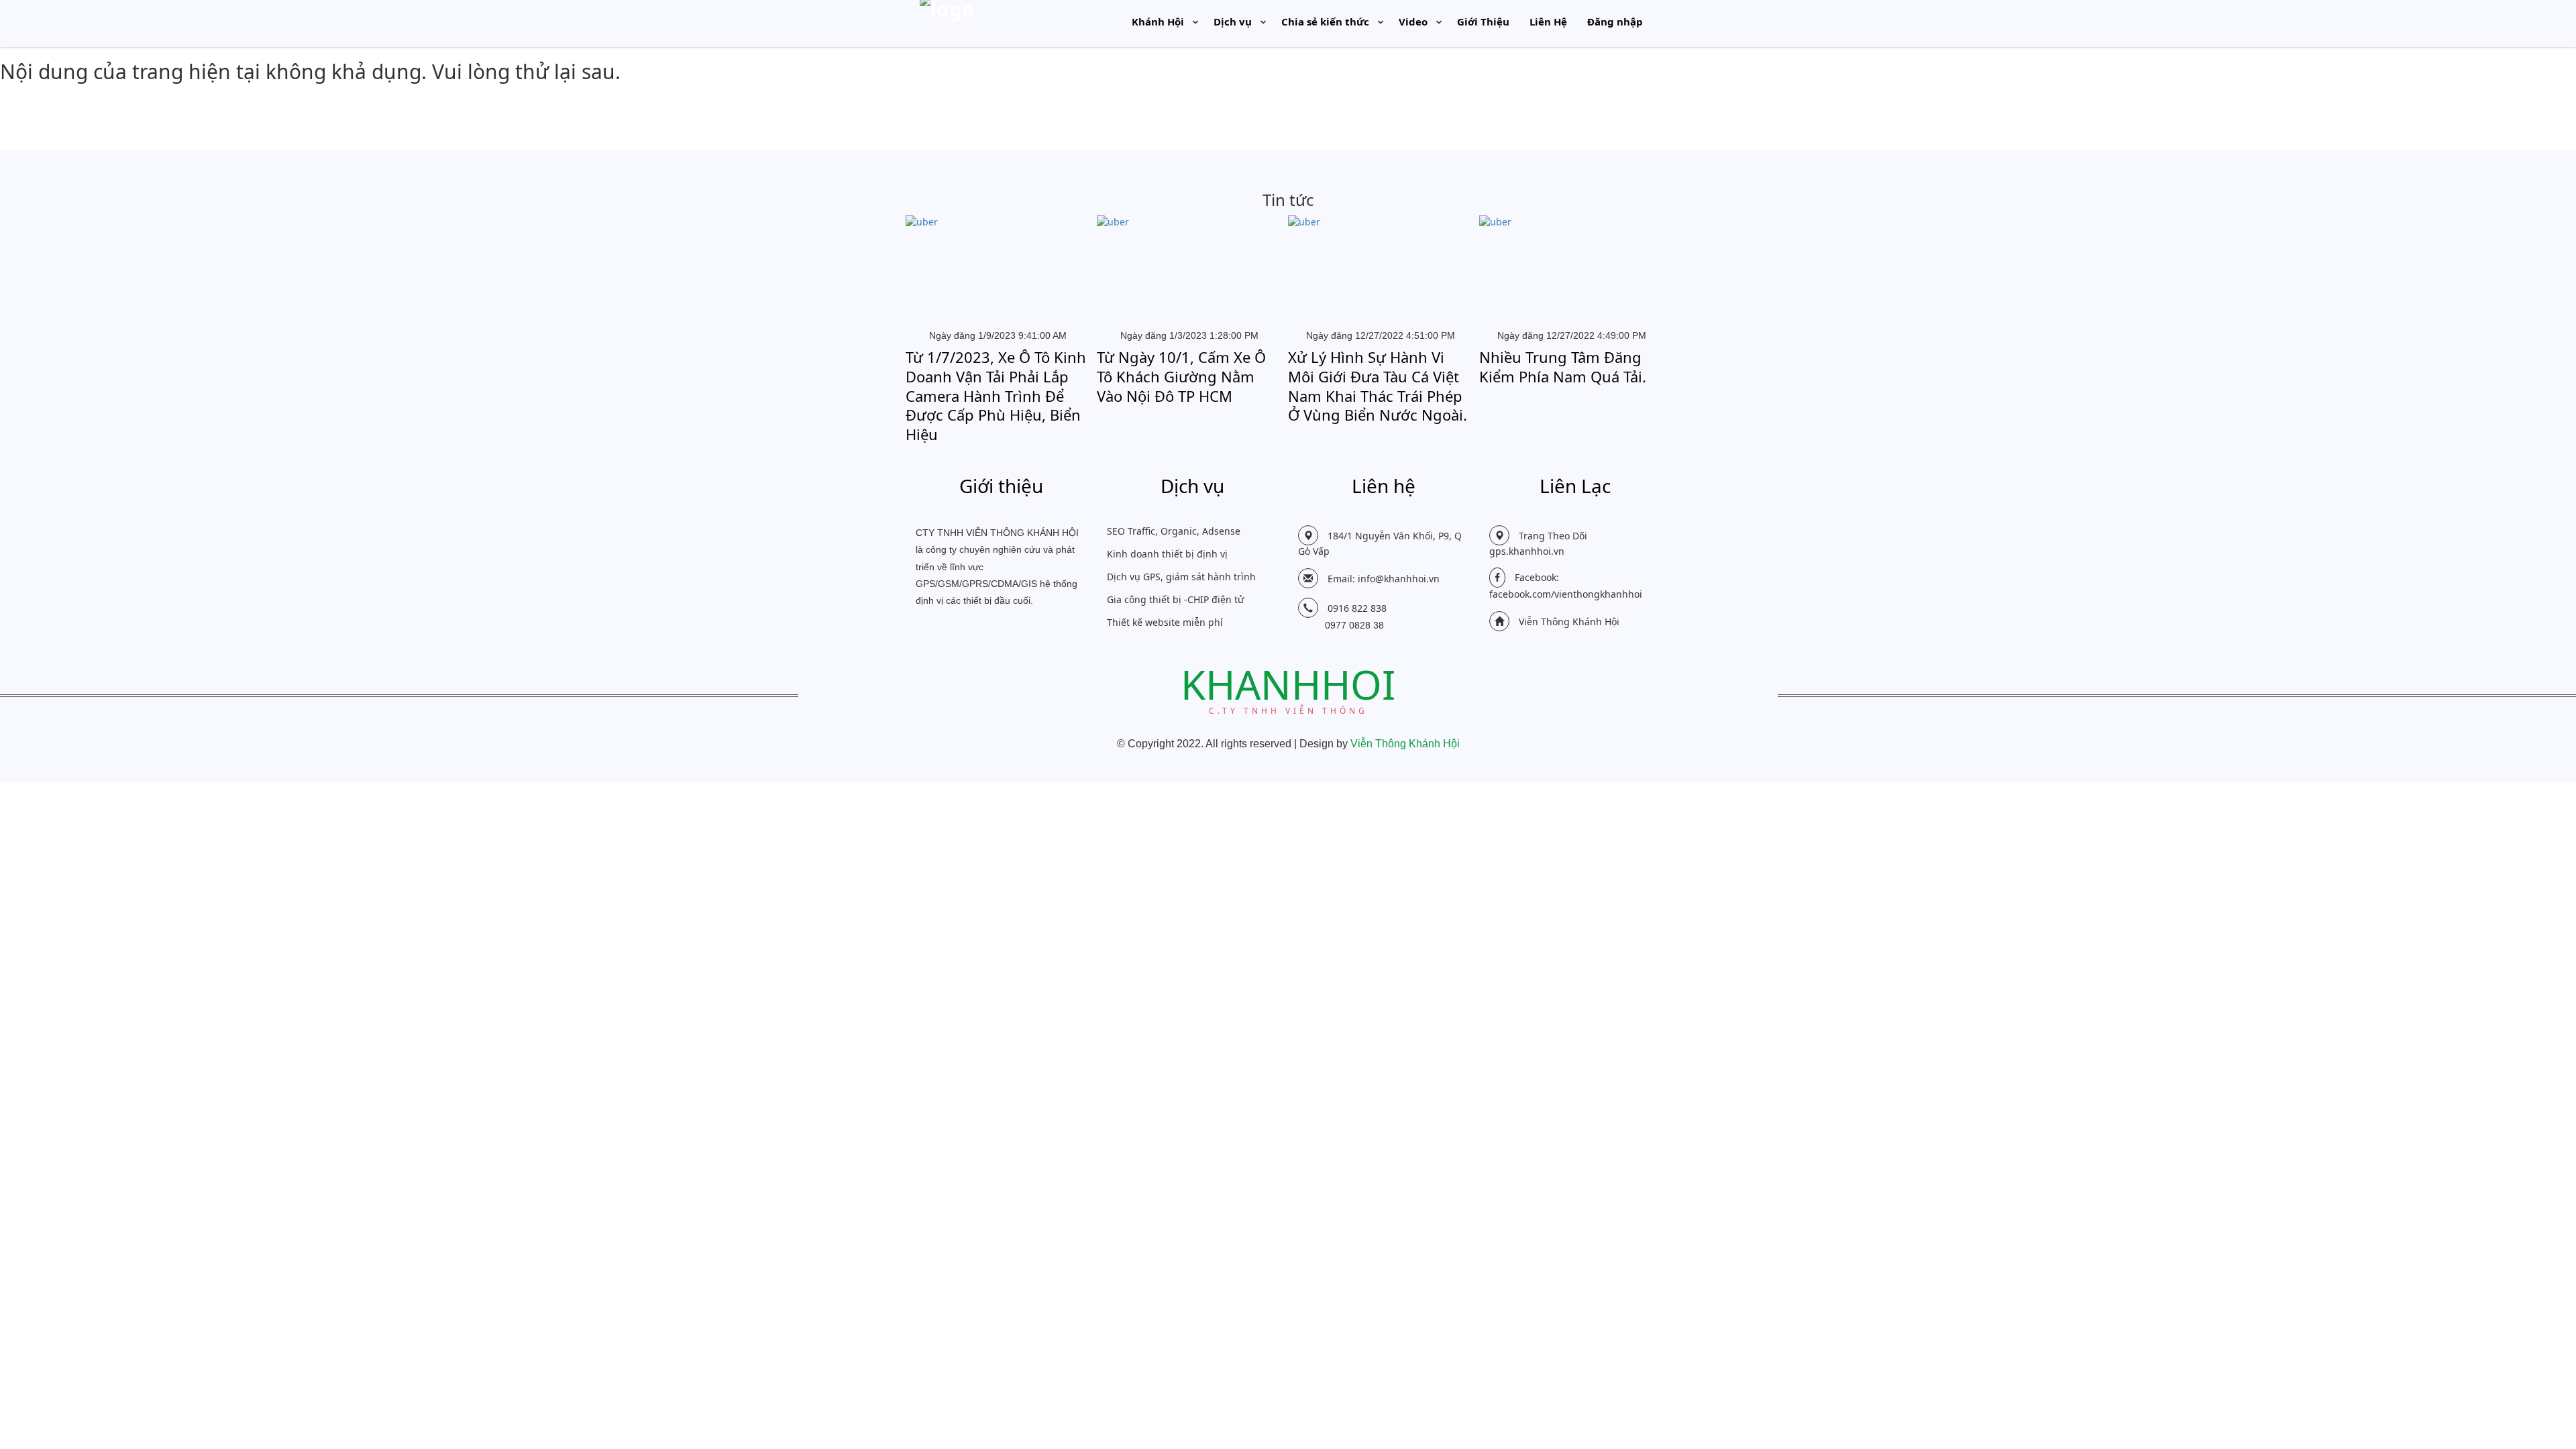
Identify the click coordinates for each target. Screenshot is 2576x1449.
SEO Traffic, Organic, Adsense (1174, 531)
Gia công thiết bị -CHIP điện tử (1175, 599)
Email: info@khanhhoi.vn (1384, 579)
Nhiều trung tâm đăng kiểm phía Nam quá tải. (1563, 367)
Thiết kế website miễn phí (1165, 622)
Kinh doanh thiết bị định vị (1167, 554)
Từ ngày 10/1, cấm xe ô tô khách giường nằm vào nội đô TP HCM (1181, 376)
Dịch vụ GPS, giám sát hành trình (1181, 577)
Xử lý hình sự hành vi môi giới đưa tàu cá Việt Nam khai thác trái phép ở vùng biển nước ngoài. (1378, 386)
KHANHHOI (1288, 686)
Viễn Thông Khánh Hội (1569, 622)
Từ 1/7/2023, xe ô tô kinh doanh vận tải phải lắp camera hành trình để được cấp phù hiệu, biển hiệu (996, 395)
